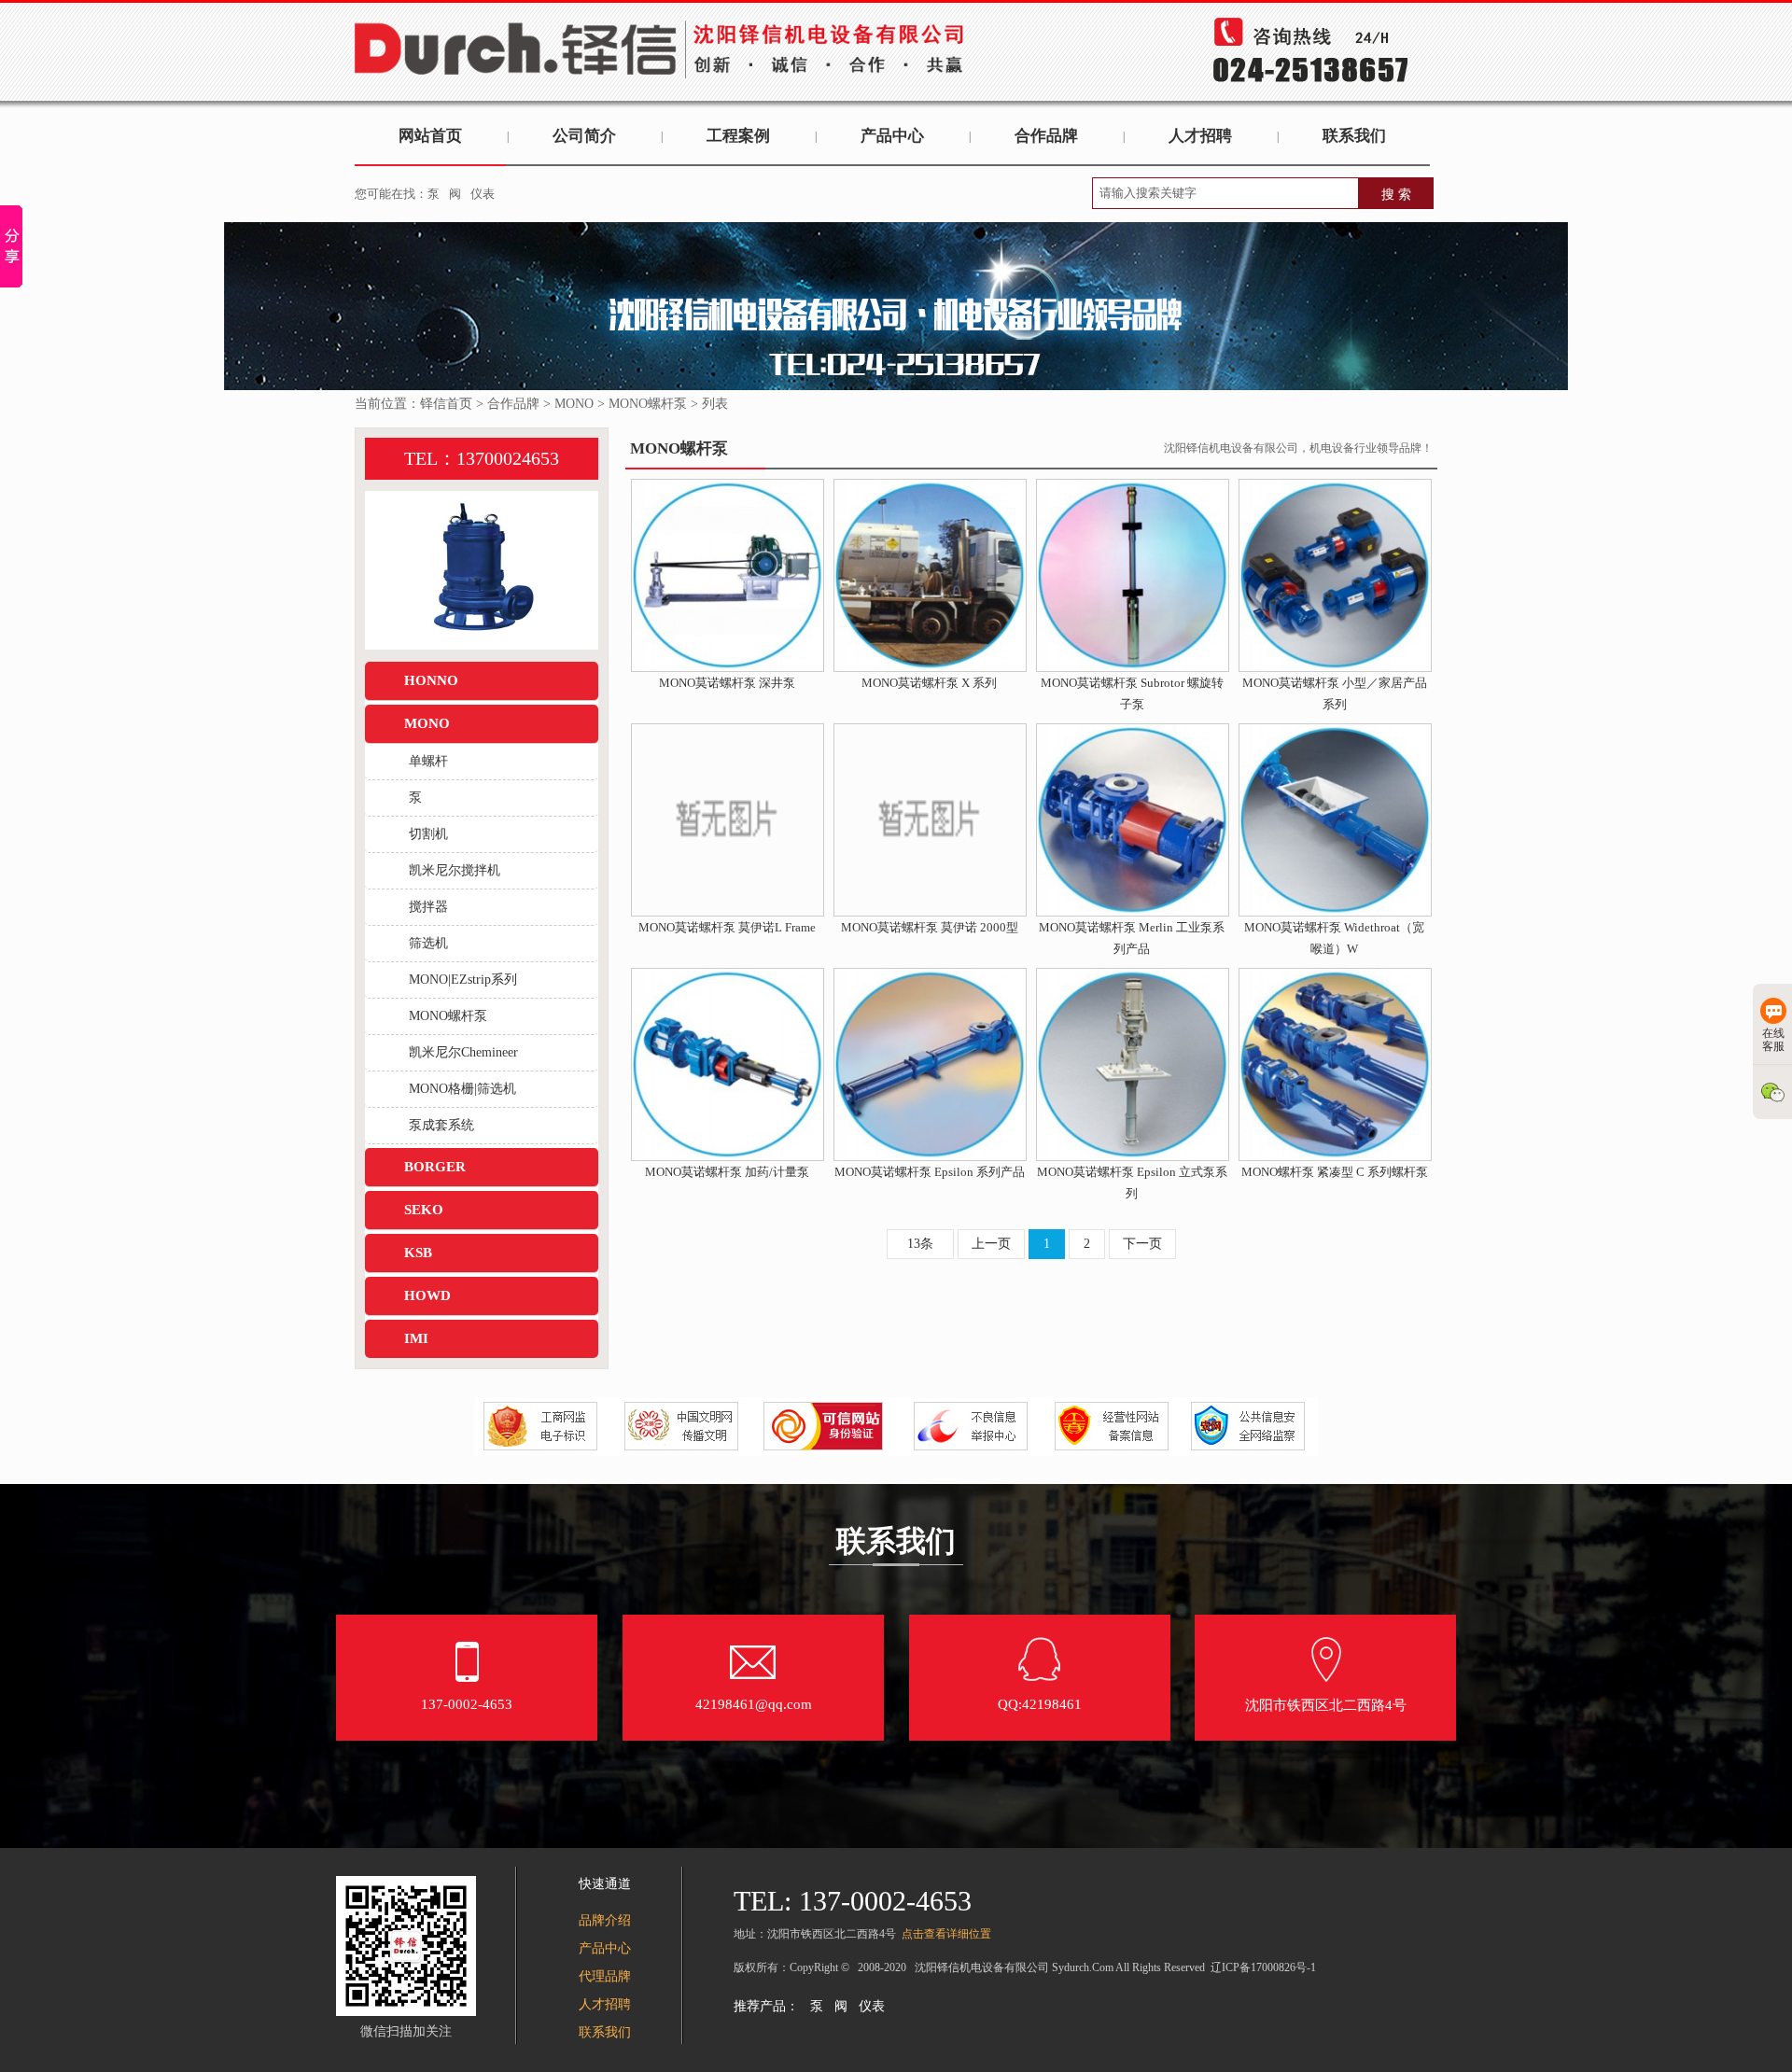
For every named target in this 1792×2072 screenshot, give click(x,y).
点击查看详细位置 (946, 1934)
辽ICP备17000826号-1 (1263, 1967)
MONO (574, 404)
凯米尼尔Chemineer (463, 1052)
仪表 (483, 194)
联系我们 (1354, 136)
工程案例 (738, 136)
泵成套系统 (441, 1125)
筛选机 (428, 943)
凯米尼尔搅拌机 (455, 870)
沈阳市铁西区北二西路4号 (1326, 1705)
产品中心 (892, 136)
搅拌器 (428, 907)
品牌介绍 (605, 1920)
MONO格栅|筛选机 (462, 1089)
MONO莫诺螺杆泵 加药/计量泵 (727, 1172)
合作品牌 (1046, 136)
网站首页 (430, 136)
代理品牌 (605, 1976)
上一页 (991, 1244)
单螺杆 (428, 761)
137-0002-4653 (467, 1704)
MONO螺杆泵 (648, 404)
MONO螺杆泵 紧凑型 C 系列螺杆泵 (1335, 1172)
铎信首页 (446, 404)
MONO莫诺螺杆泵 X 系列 (929, 683)
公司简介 (584, 136)
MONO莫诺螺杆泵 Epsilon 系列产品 (930, 1172)
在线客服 (1773, 1040)
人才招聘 (1200, 136)
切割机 (428, 834)
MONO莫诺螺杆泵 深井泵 (727, 683)
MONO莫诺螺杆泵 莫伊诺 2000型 (930, 927)
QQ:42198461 (1040, 1704)
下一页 (1142, 1244)
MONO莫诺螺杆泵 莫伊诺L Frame (727, 927)
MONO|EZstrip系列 (463, 980)
